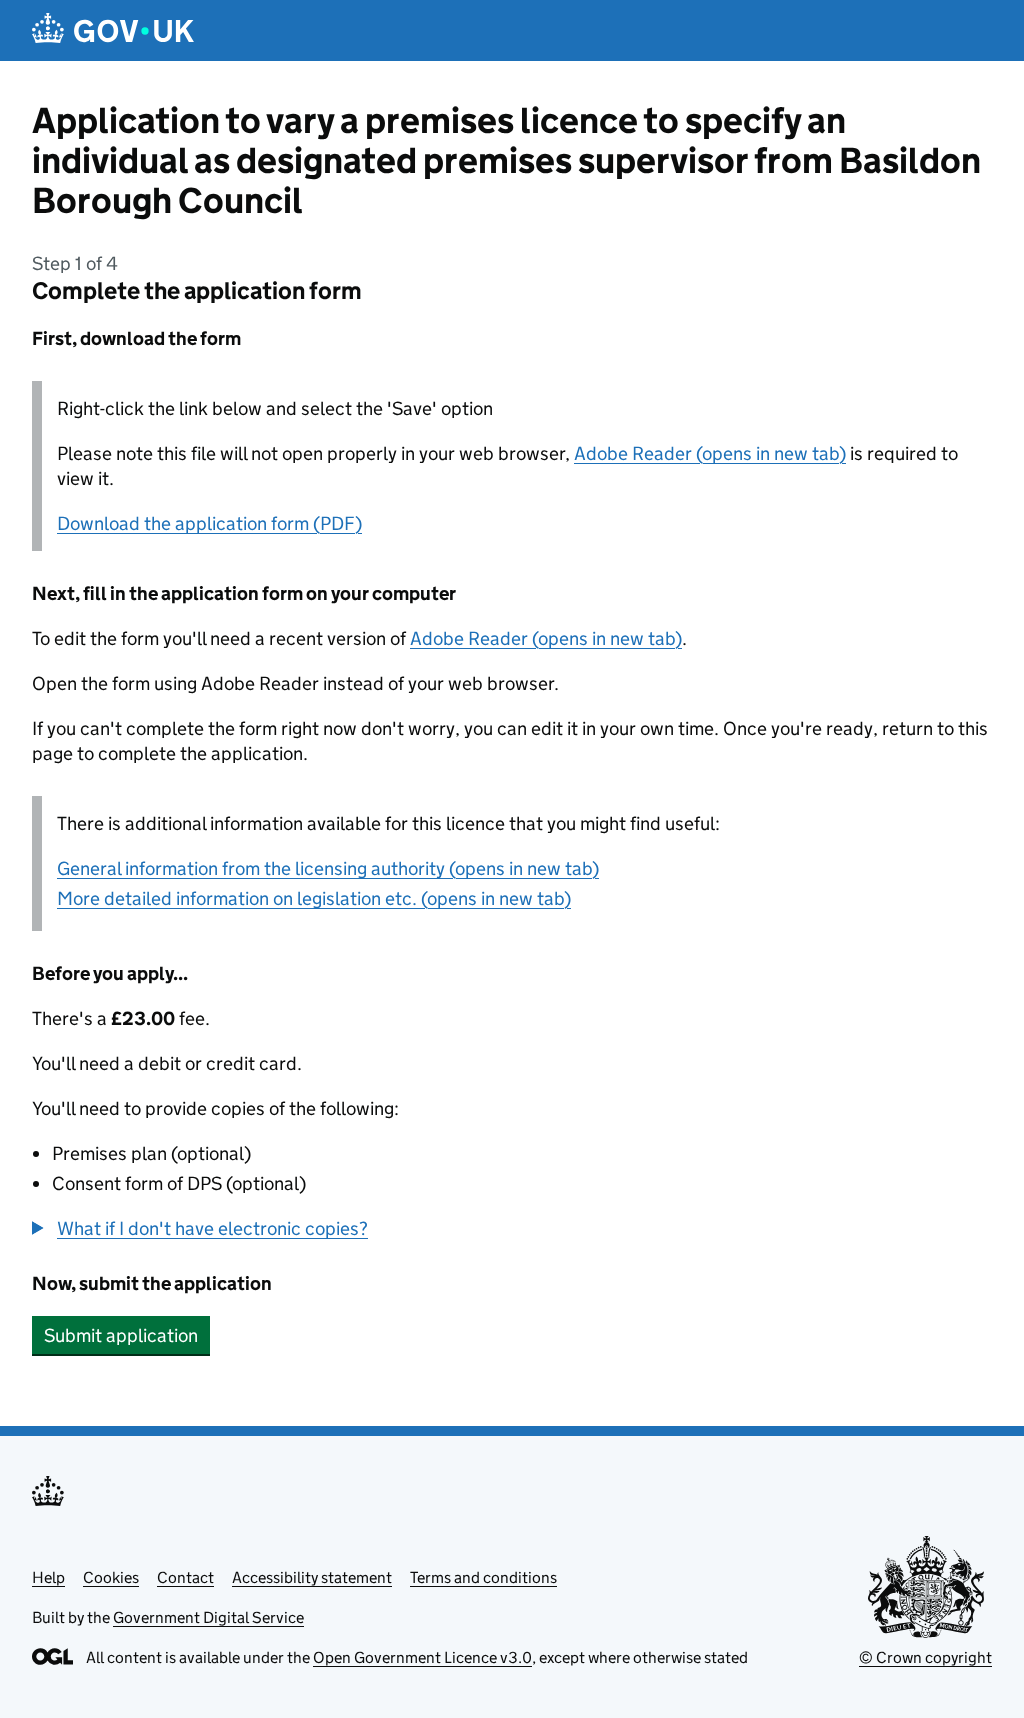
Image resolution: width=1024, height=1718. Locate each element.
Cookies (111, 1577)
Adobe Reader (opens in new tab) (710, 453)
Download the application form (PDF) (209, 523)
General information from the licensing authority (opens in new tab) (328, 868)
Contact (185, 1577)
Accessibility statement (312, 1577)
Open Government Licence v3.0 (422, 1657)
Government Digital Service (208, 1617)
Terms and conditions (483, 1577)
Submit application (121, 1335)
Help (48, 1577)
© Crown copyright (925, 1657)
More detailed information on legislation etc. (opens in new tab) (314, 898)
